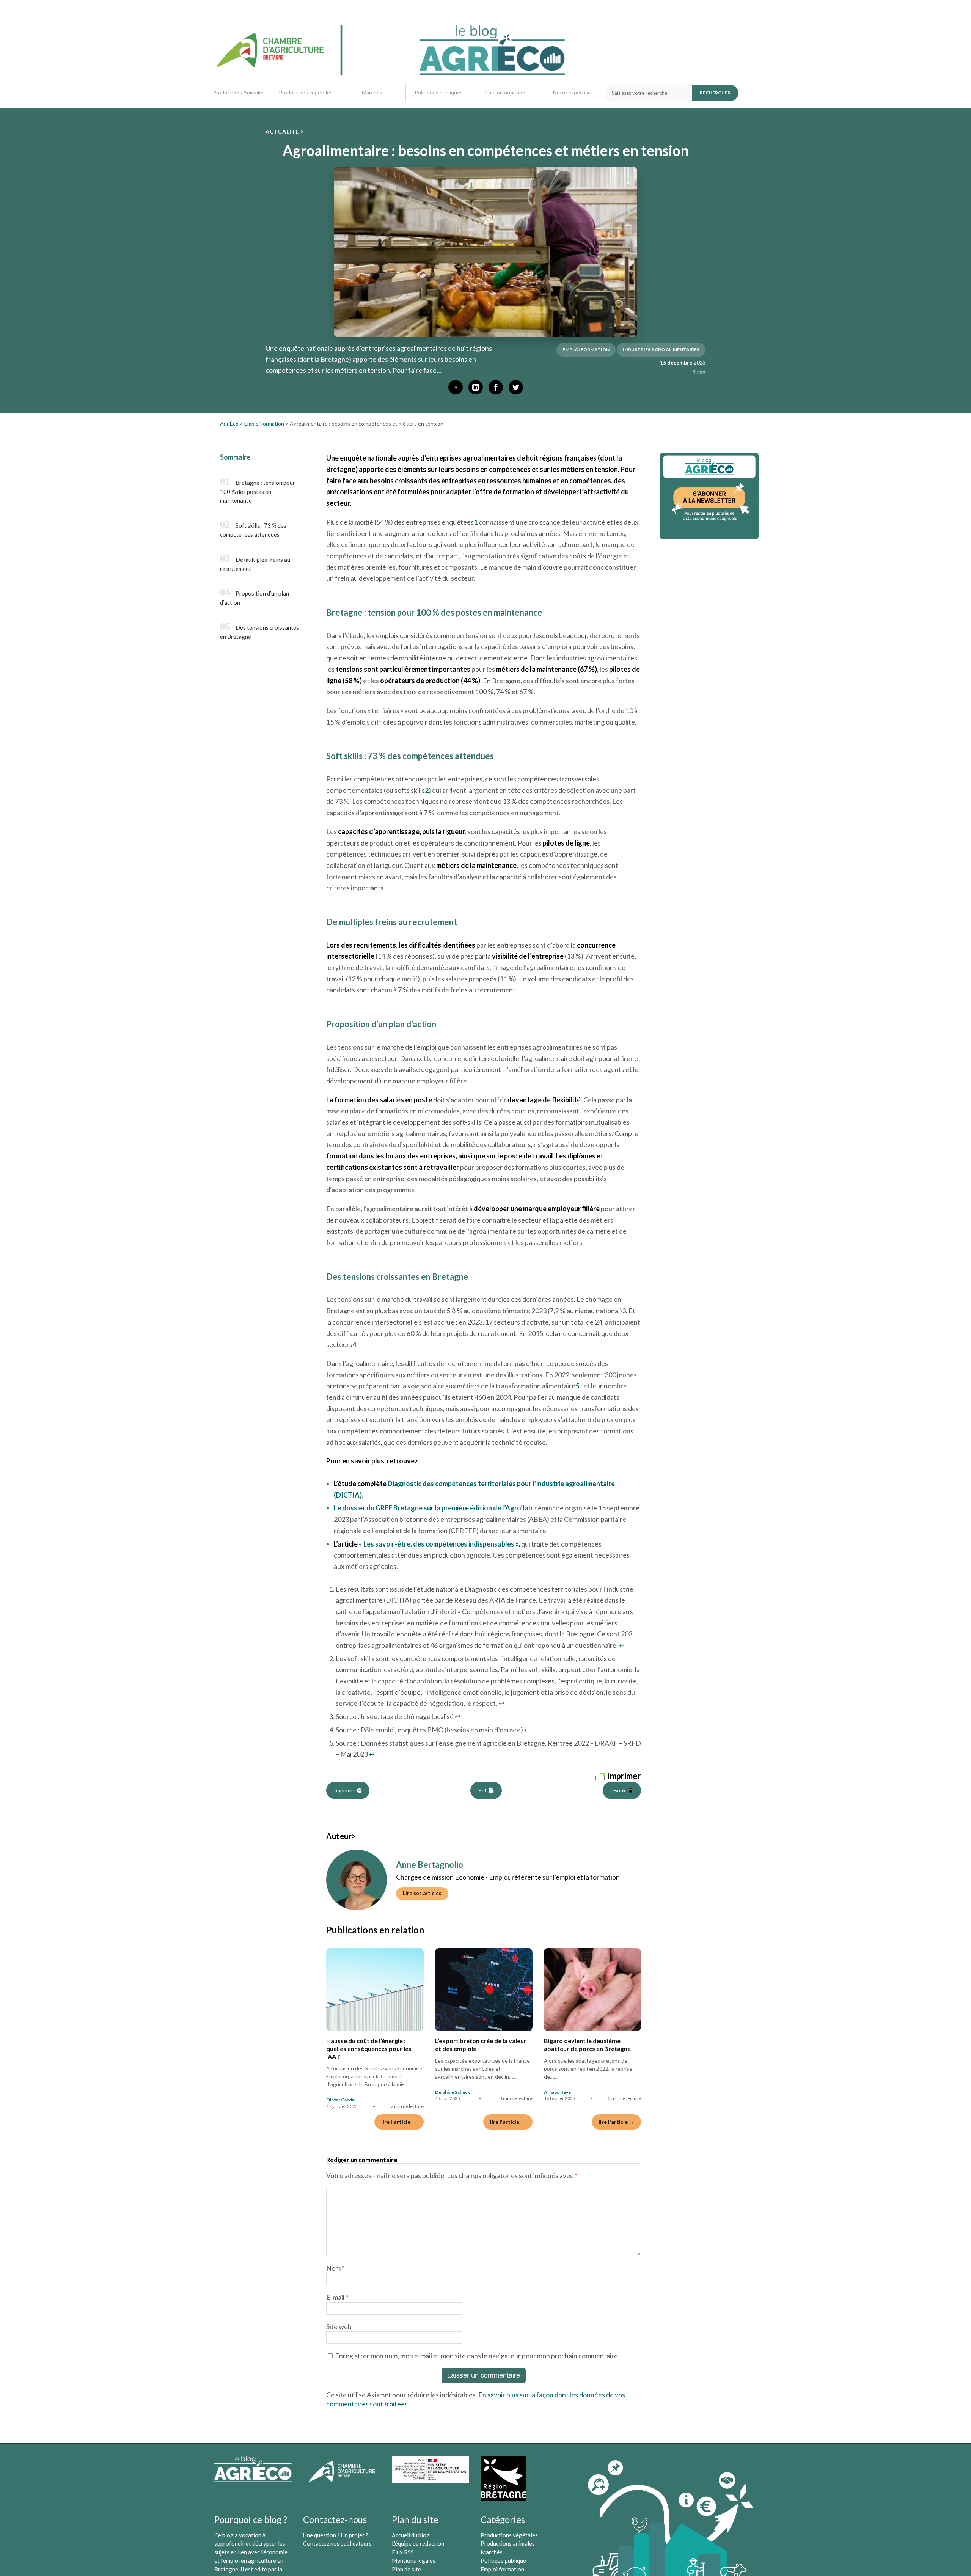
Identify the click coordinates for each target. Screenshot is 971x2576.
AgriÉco (229, 424)
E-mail (337, 2297)
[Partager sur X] (516, 387)
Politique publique (503, 2560)
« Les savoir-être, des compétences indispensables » (439, 1544)
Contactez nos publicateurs (337, 2543)
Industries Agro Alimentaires (661, 350)
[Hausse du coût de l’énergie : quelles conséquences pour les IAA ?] (375, 1990)
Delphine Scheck (453, 2092)
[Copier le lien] (456, 387)
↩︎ (622, 1645)
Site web (339, 2326)
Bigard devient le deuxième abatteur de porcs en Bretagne (587, 2045)
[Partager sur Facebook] (496, 387)
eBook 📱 (622, 1790)
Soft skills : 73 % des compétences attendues (253, 530)
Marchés (372, 93)
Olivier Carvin (340, 2100)
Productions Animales (239, 93)
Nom (335, 2268)
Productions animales (508, 2543)
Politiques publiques (439, 93)
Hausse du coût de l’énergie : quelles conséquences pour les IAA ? (369, 2049)
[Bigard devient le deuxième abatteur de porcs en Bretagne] (593, 1990)
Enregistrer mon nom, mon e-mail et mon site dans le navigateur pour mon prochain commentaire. (477, 2356)
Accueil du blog (411, 2535)
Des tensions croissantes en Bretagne (259, 632)
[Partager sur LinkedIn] (476, 387)
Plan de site (406, 2569)
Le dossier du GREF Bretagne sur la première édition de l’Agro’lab (433, 1508)
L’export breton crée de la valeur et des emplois (481, 2045)
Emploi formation (505, 93)
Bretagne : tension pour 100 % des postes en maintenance (258, 492)
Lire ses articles (422, 1893)
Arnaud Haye (557, 2092)
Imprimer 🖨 (348, 1790)
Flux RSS (403, 2552)
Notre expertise (572, 93)
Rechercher (715, 93)
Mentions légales (414, 2560)
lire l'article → (399, 2122)
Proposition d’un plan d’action (255, 598)
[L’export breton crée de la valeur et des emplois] (484, 1990)
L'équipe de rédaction (418, 2543)
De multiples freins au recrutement (255, 564)
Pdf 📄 (486, 1790)
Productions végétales (306, 93)
